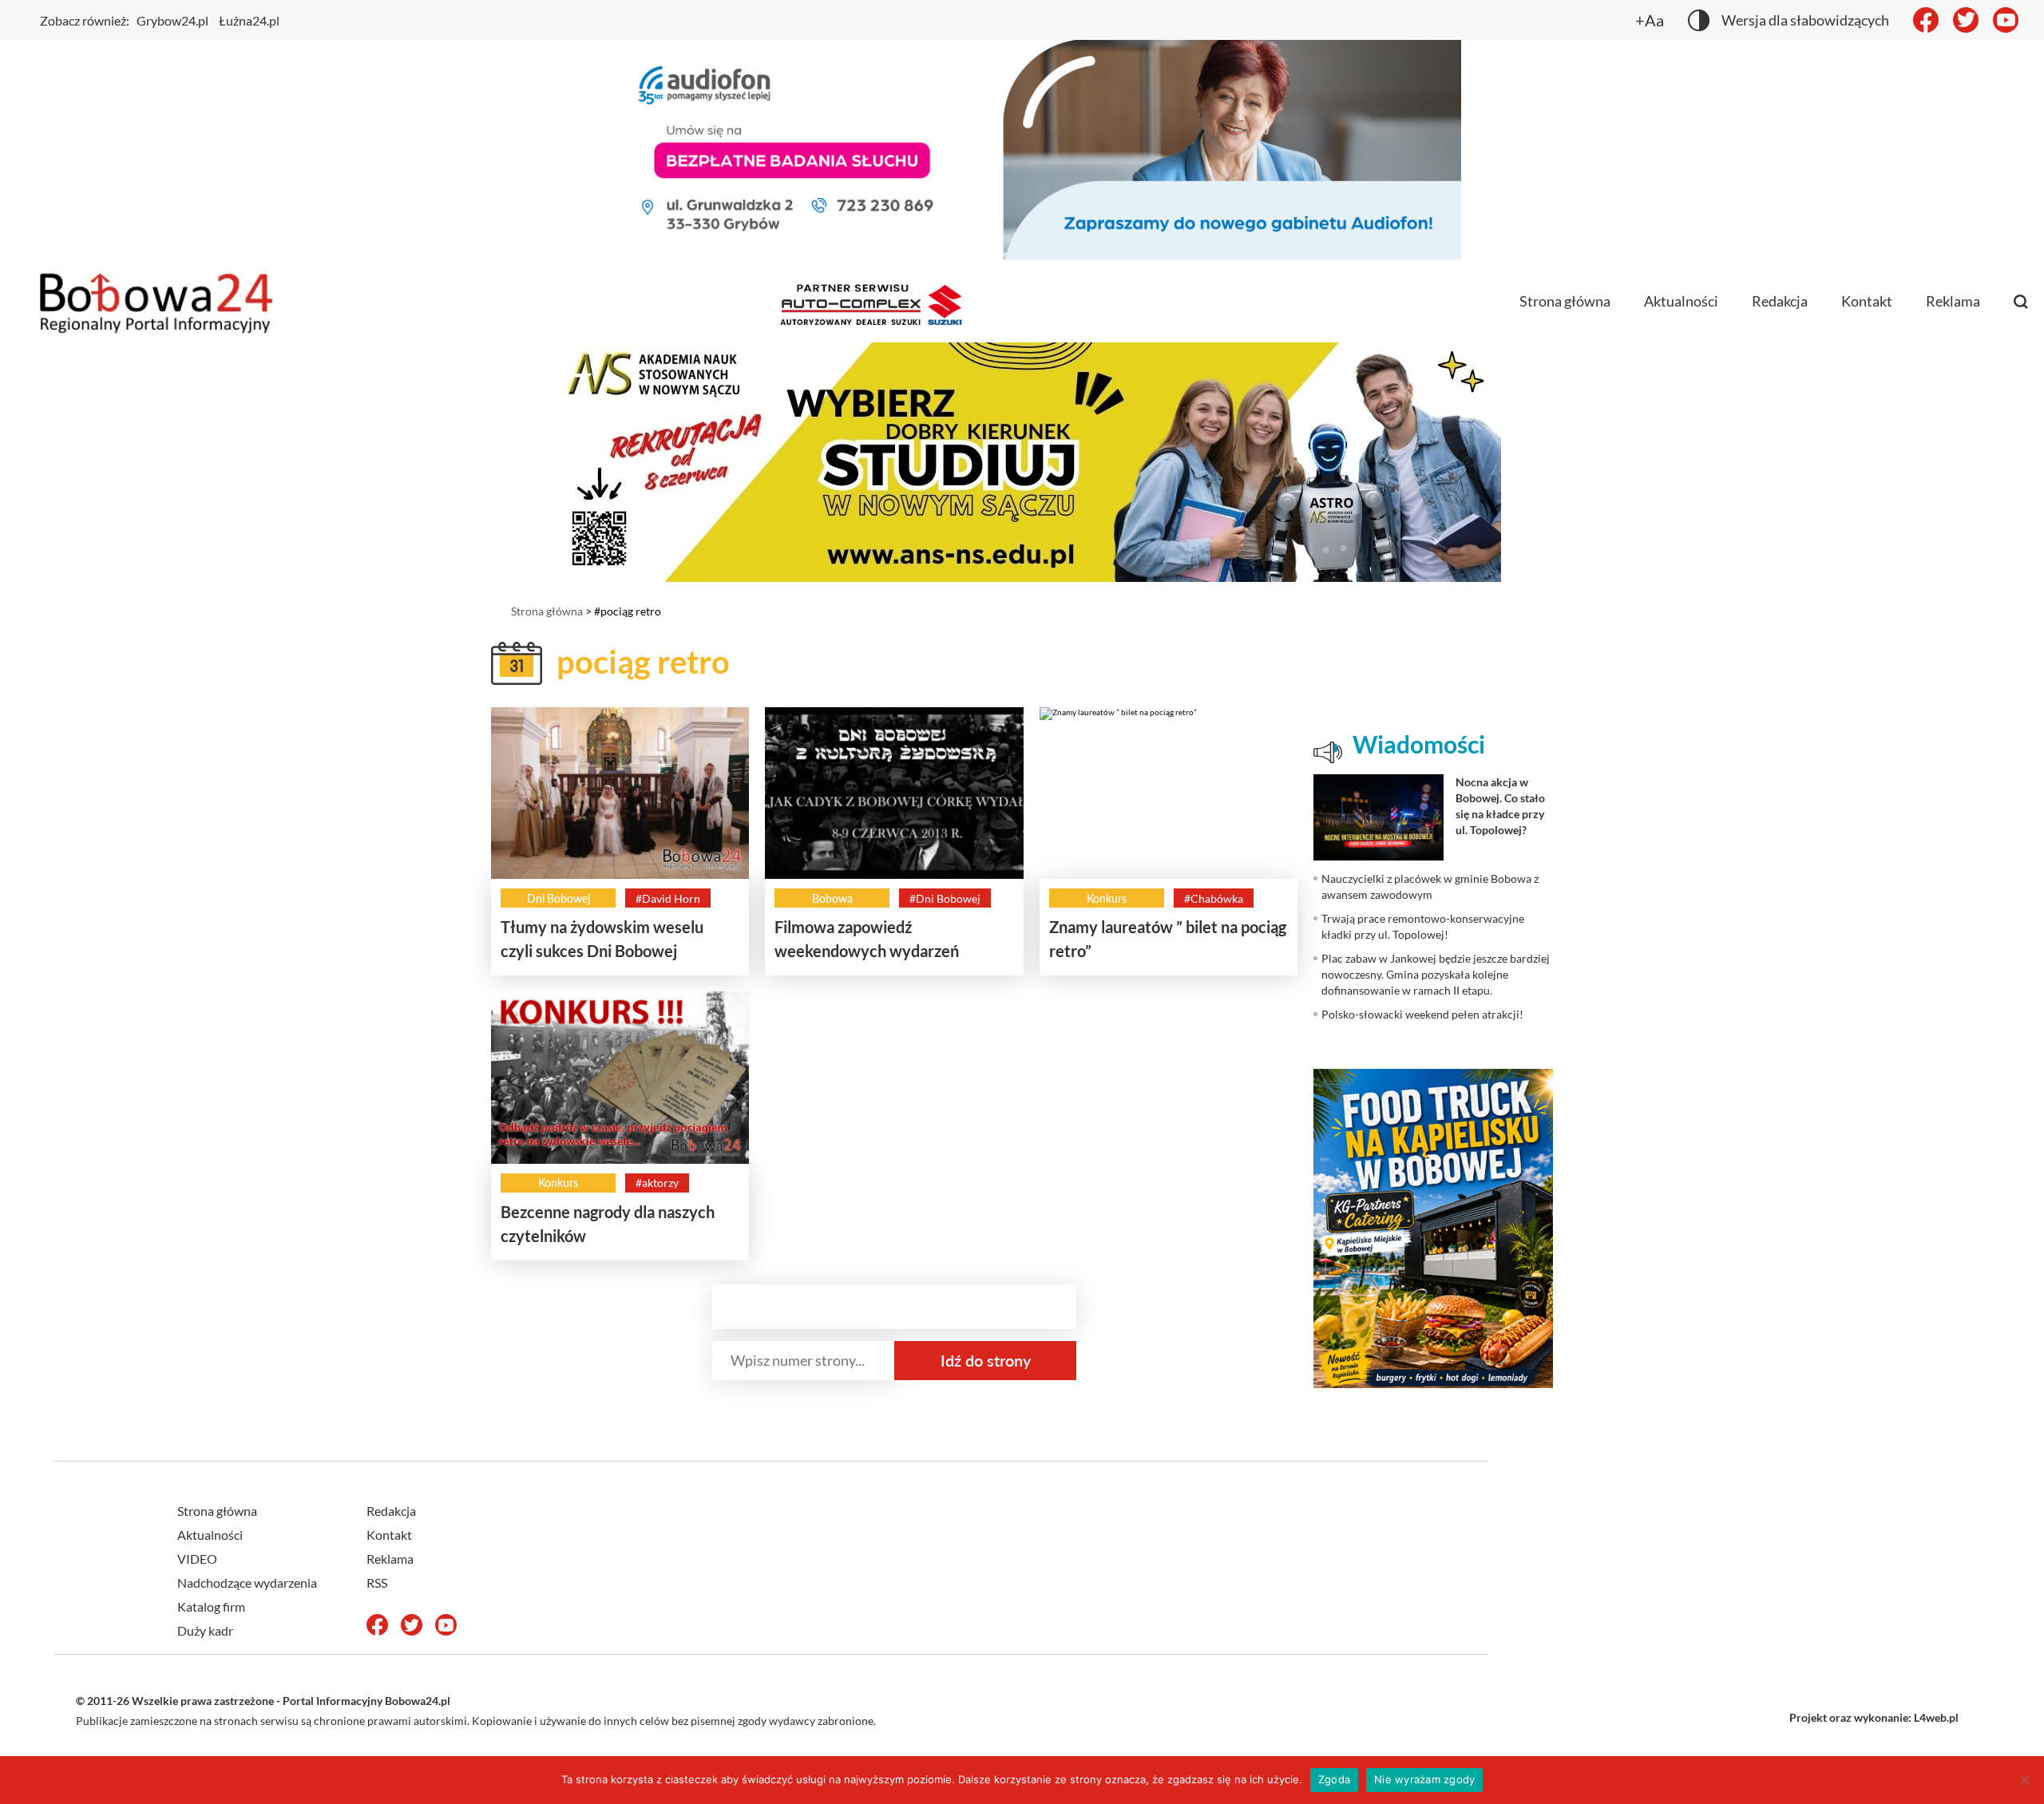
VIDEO (197, 1559)
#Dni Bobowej (945, 898)
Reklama (1953, 301)
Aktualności (1681, 301)
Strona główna (1565, 301)
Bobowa (832, 898)
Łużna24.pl (249, 20)
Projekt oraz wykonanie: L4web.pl (1874, 1717)
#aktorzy (657, 1183)
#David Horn (668, 898)
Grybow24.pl (172, 20)
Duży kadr (205, 1630)
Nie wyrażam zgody (1424, 1779)
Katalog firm (211, 1606)
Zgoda (1334, 1779)
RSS (377, 1582)
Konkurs (1107, 898)
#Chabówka (1214, 898)
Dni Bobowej (559, 898)
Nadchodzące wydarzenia (247, 1582)
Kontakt (1867, 301)
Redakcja (1780, 301)
